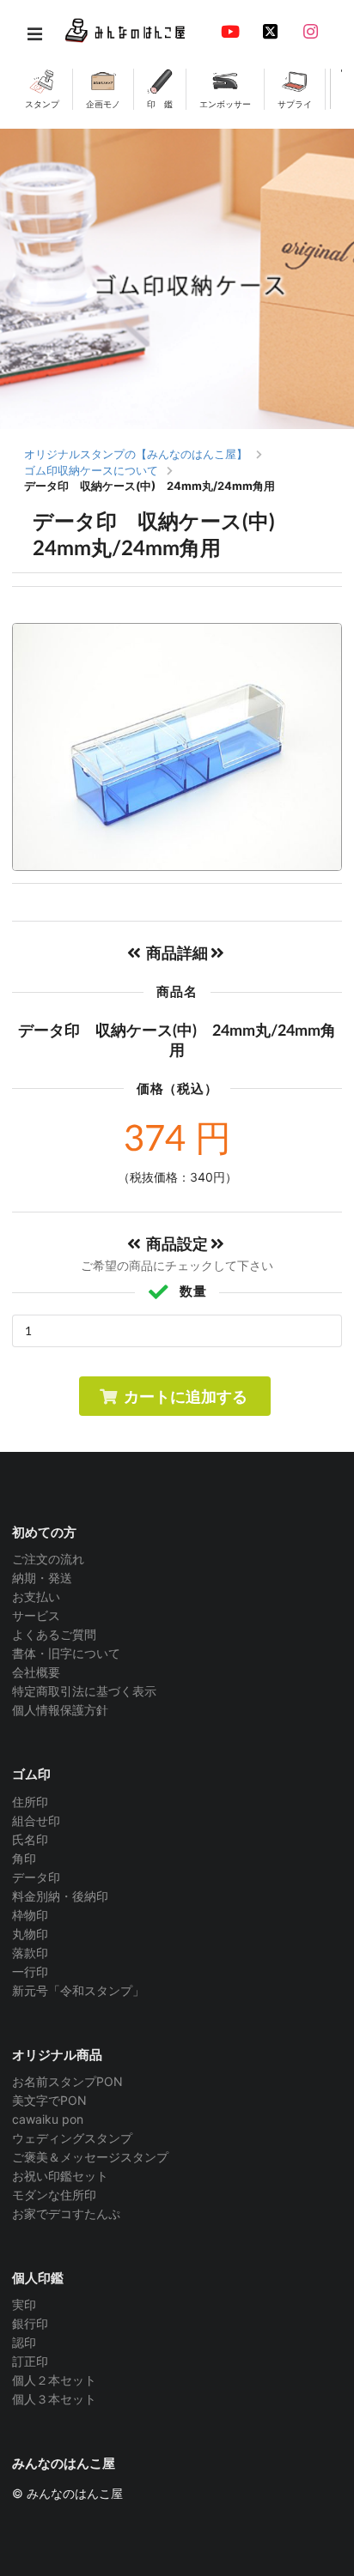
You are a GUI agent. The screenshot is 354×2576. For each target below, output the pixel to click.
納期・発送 (42, 1578)
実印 (24, 2305)
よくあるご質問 (54, 1634)
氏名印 (30, 1839)
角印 (24, 1858)
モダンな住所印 (54, 2195)
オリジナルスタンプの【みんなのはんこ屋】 (136, 454)
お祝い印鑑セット (60, 2176)
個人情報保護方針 (60, 1710)
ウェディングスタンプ (72, 2138)
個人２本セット (54, 2380)
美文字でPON (49, 2100)
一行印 (30, 1971)
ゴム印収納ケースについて (91, 470)
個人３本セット (54, 2399)
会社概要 (36, 1672)
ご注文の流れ (48, 1559)
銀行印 (30, 2323)
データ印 (36, 1877)
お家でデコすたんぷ (66, 2213)
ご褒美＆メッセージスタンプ (90, 2157)
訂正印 (30, 2361)
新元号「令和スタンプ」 (78, 1990)
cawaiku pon (48, 2119)
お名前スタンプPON (67, 2082)
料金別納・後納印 (60, 1896)
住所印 (30, 1802)
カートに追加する (186, 1396)
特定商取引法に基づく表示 (84, 1691)
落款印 (30, 1953)
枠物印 (30, 1915)
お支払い (36, 1596)
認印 (24, 2342)
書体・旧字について (66, 1653)
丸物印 (30, 1934)
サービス (36, 1615)
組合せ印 (36, 1820)
